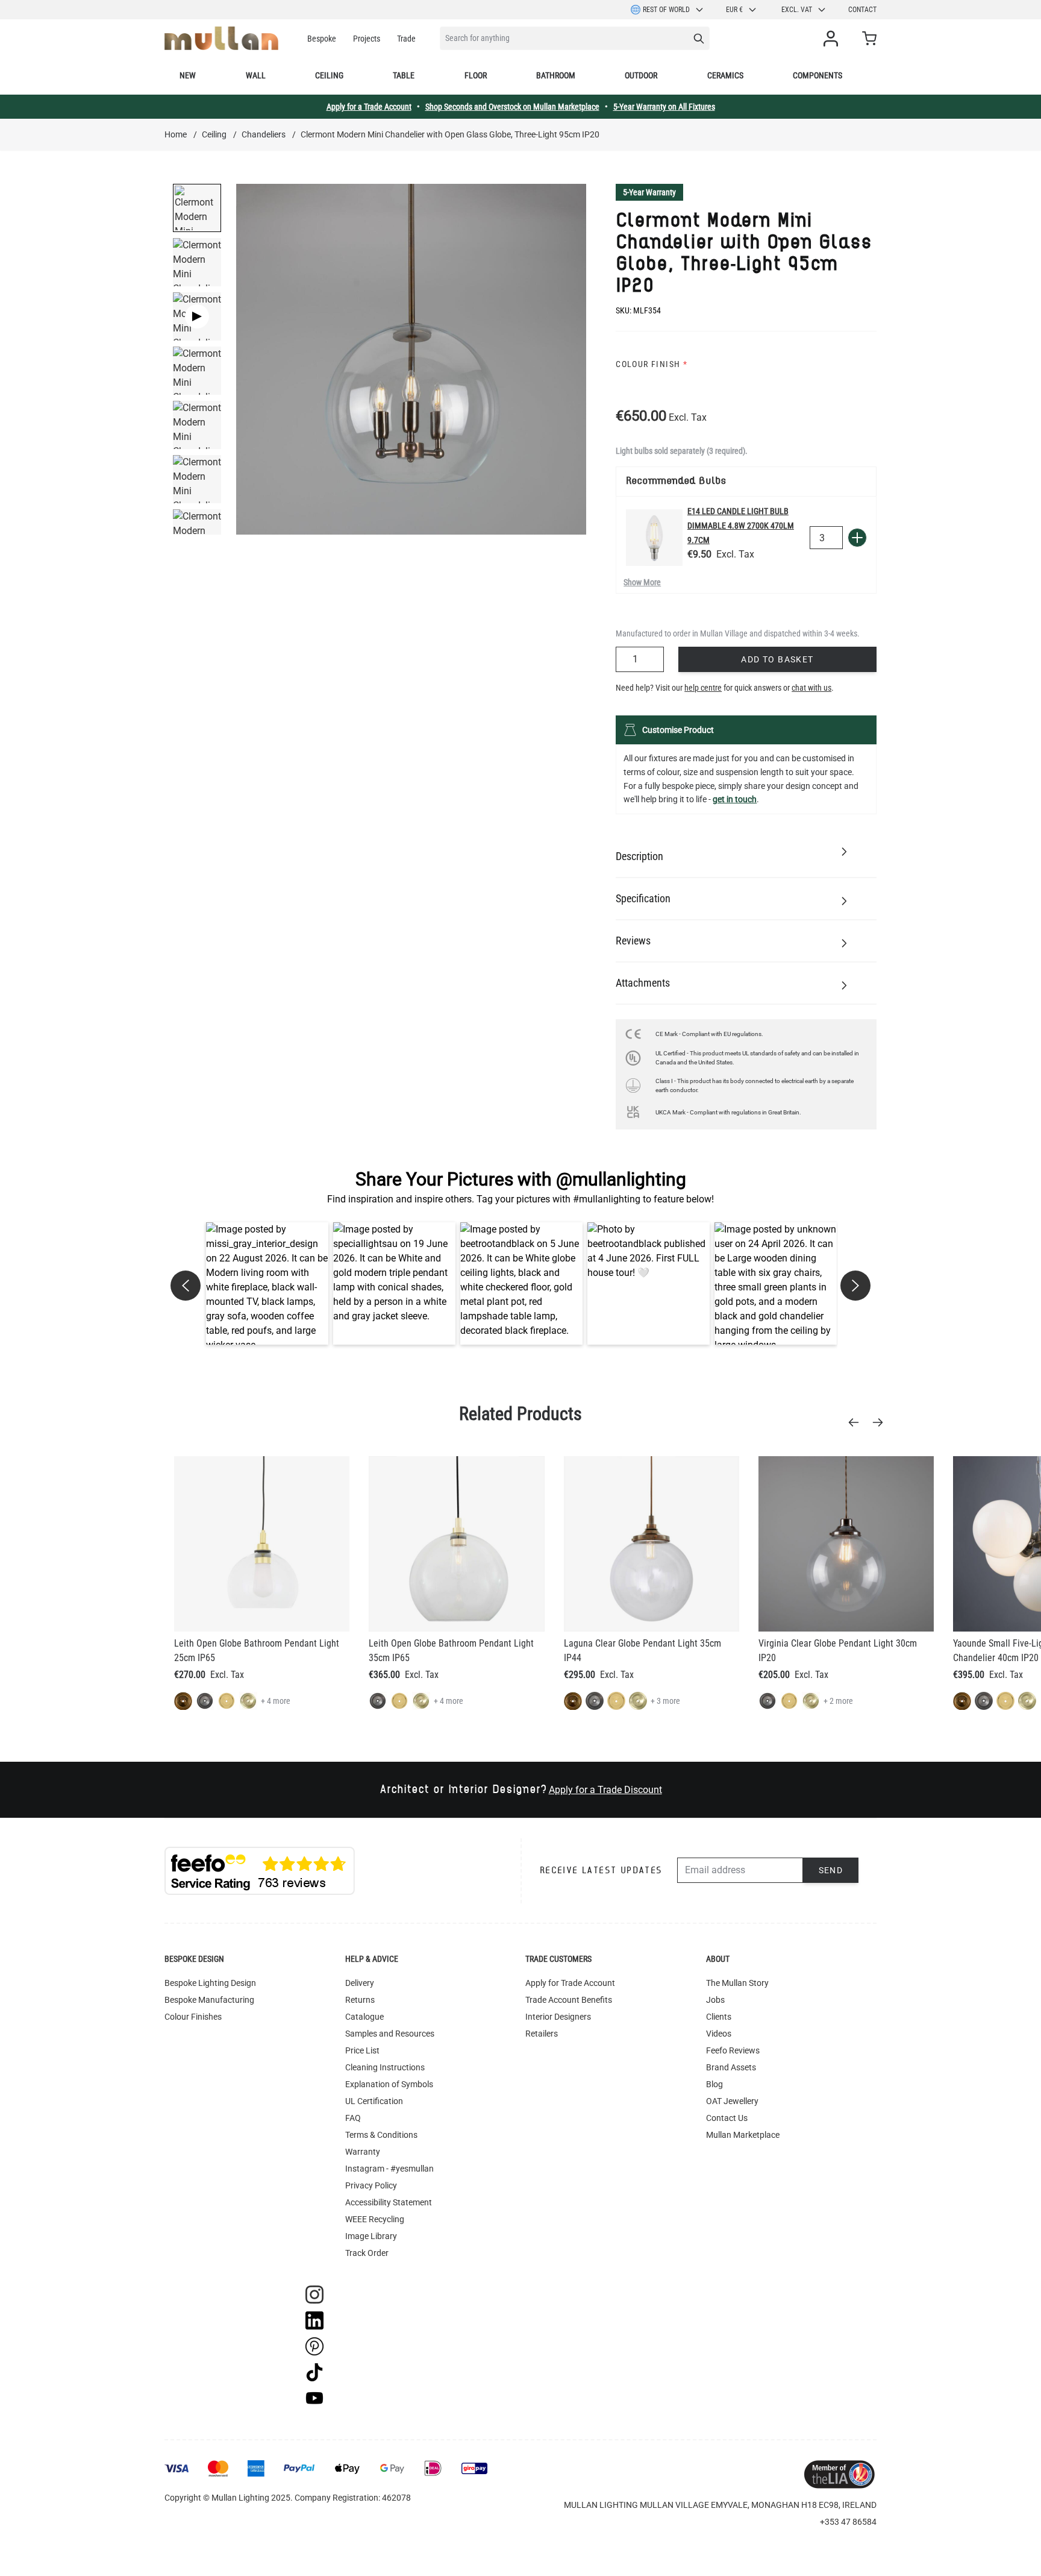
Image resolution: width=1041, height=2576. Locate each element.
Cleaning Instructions (385, 2067)
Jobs (715, 2000)
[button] (267, 1283)
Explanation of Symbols (389, 2084)
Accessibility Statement (389, 2202)
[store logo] (221, 38)
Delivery (360, 1983)
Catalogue (364, 2017)
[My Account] (833, 39)
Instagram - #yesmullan (389, 2169)
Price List (362, 2050)
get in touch (735, 799)
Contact (862, 10)
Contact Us (727, 2118)
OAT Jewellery (732, 2101)
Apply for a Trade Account (369, 107)
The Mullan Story (737, 1983)
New (188, 75)
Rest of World (666, 10)
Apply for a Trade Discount (605, 1790)
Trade (406, 39)
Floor (476, 75)
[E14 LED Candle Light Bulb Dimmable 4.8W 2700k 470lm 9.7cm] (654, 538)
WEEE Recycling (375, 2219)
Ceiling (329, 75)
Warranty (363, 2152)
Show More (642, 582)
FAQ (353, 2118)
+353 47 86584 (848, 2522)
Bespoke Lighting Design (210, 1983)
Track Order (367, 2253)
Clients (719, 2017)
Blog (714, 2084)
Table (404, 75)
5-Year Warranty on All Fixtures (664, 107)
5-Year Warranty (649, 192)
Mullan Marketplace (743, 2135)
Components (817, 75)
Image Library (371, 2236)
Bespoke (322, 39)
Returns (360, 2000)
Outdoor (641, 75)
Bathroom (556, 75)
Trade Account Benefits (569, 2000)
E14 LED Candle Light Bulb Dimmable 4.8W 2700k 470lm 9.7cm (741, 526)
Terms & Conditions (381, 2135)
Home (176, 134)
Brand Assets (731, 2067)
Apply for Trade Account (570, 1983)
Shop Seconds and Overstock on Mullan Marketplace (512, 107)
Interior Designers (558, 2017)
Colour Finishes (193, 2017)
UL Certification (374, 2101)
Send (831, 1870)
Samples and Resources (390, 2034)
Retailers (542, 2034)
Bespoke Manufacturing (209, 2000)
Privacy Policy (371, 2185)
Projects (367, 39)
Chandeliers (264, 134)
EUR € (734, 10)
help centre (703, 688)
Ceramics (725, 75)
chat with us (811, 688)
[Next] (881, 1422)
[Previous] (857, 1422)
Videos (719, 2034)
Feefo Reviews (733, 2050)
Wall (256, 75)
